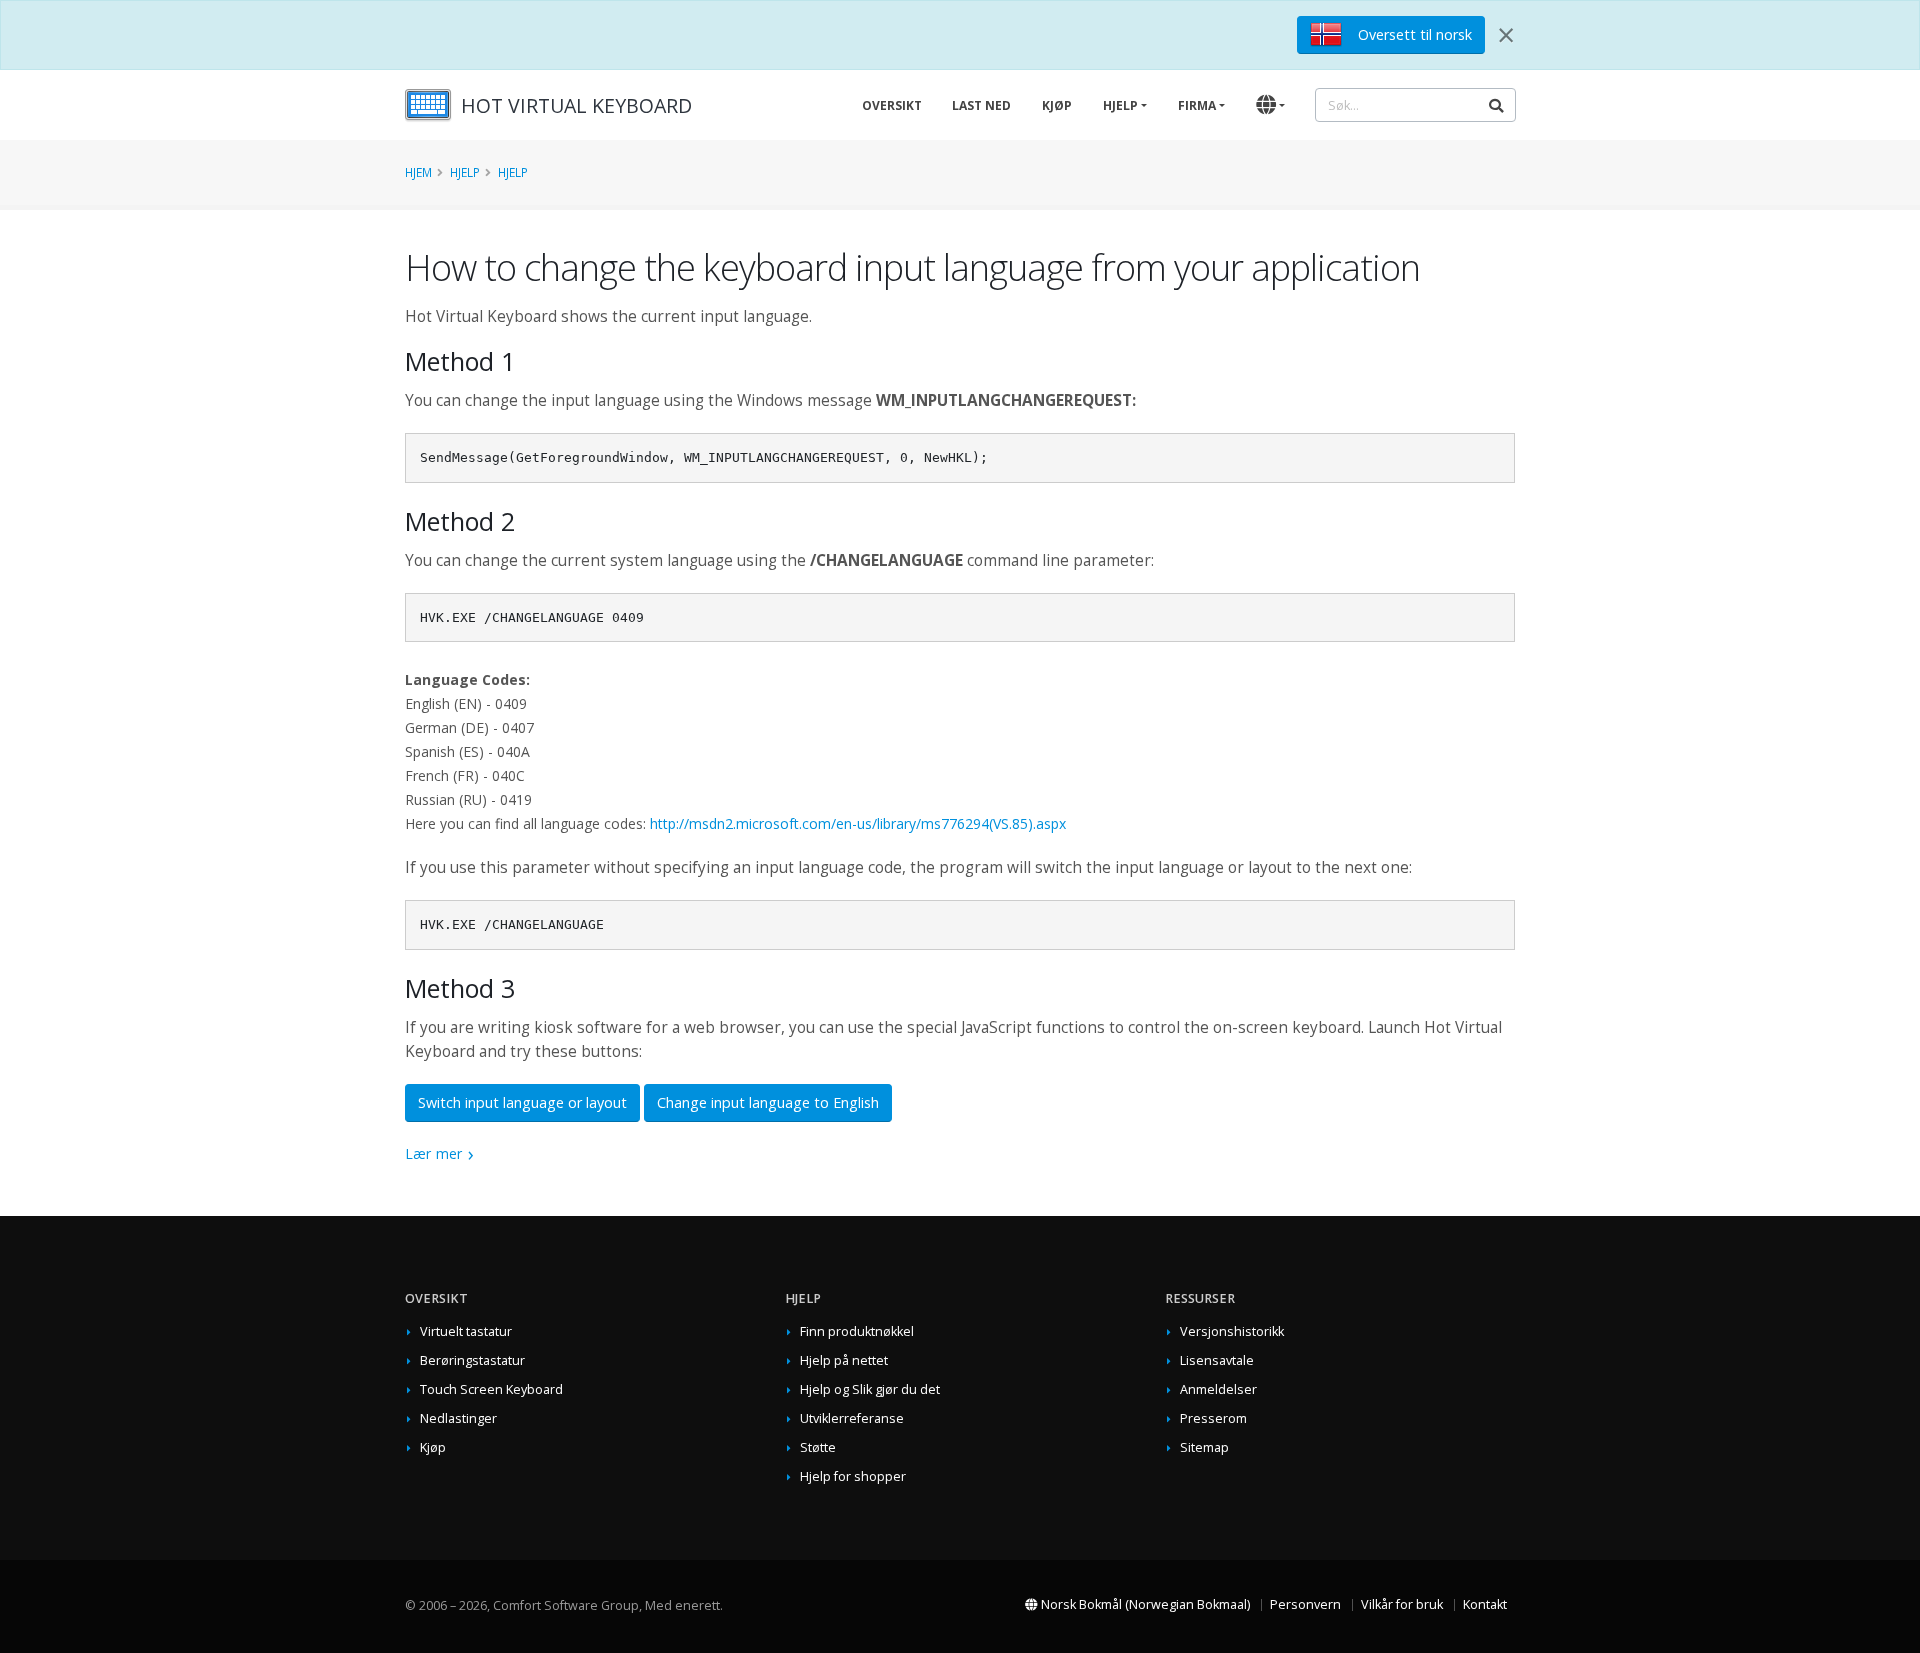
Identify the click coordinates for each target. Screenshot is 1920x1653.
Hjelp (1120, 105)
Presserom (1213, 1418)
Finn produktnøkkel (857, 1331)
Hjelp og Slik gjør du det (870, 1389)
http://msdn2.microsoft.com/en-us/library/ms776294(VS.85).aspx (858, 823)
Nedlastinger (458, 1418)
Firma (1197, 105)
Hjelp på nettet (844, 1360)
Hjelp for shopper (853, 1476)
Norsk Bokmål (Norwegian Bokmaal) (1144, 1604)
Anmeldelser (1218, 1389)
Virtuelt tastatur (466, 1331)
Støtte (818, 1447)
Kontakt (1485, 1604)
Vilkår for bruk (1402, 1604)
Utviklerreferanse (852, 1418)
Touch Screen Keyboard (491, 1389)
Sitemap (1204, 1447)
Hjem (418, 172)
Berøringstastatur (472, 1360)
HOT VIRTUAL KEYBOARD (576, 105)
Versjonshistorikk (1232, 1331)
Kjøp (1057, 105)
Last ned (981, 105)
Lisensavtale (1217, 1360)
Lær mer (434, 1153)
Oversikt (892, 105)
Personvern (1305, 1604)
